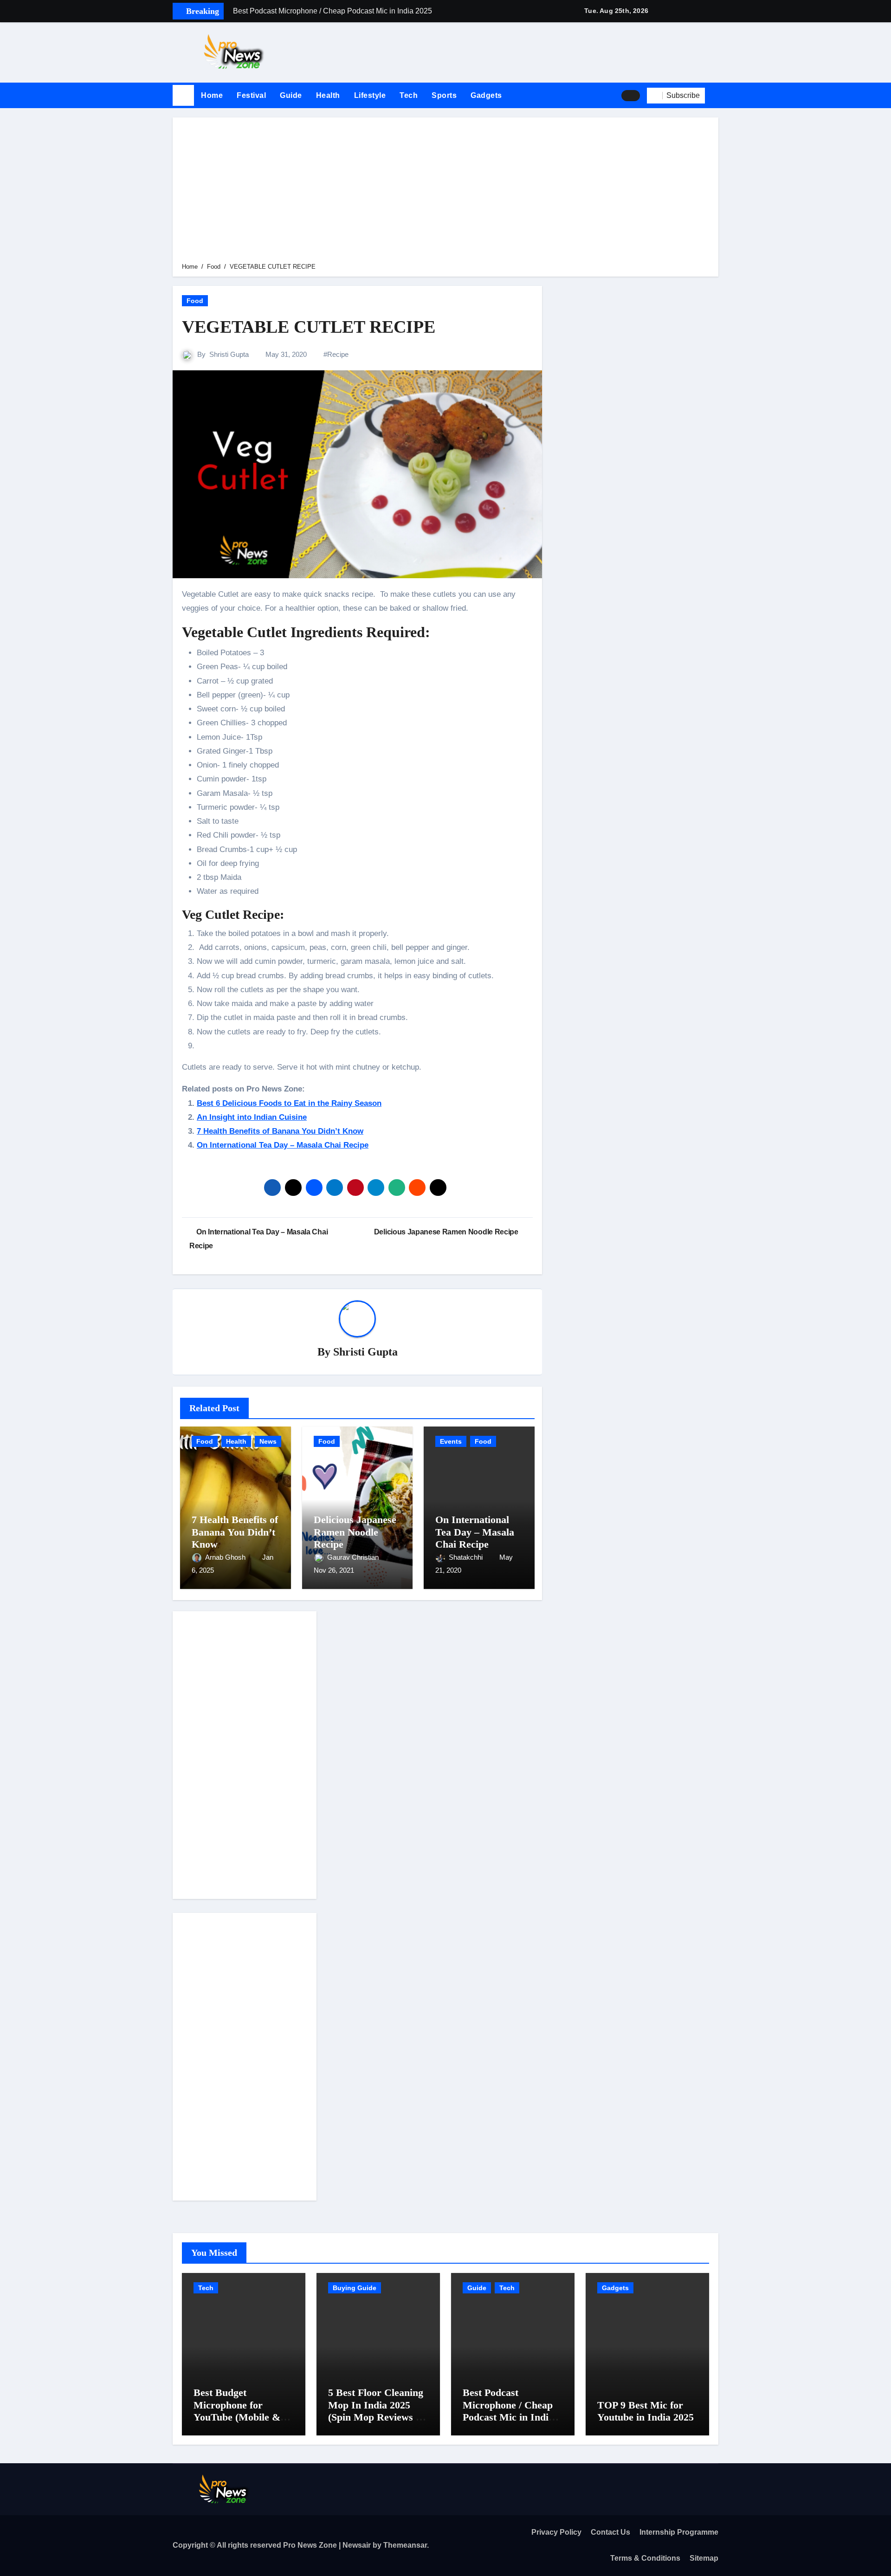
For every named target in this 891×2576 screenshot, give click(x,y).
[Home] (183, 96)
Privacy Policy (556, 2532)
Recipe (338, 354)
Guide (291, 95)
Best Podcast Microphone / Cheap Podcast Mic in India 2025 (508, 2411)
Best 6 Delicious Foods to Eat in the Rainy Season (289, 1103)
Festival (251, 95)
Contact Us (610, 2532)
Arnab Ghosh (226, 1557)
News (268, 1441)
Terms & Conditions (645, 2558)
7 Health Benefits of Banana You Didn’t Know (280, 1131)
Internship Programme (679, 2532)
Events (451, 1441)
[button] (715, 96)
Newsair (357, 2545)
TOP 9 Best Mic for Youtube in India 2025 (646, 2411)
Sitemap (704, 2558)
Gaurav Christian (354, 1557)
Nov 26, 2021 (334, 1570)
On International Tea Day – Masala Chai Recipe (283, 1145)
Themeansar (405, 2545)
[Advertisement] (447, 192)
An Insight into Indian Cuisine (252, 1117)
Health (328, 95)
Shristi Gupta (229, 354)
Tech (409, 95)
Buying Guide (355, 2288)
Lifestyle (370, 95)
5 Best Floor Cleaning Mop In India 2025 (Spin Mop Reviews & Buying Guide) (376, 2411)
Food (195, 301)
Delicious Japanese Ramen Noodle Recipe (355, 1532)
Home (212, 95)
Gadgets (486, 95)
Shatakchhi (467, 1557)
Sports (444, 95)
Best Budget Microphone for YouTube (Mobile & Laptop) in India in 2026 (237, 2417)
